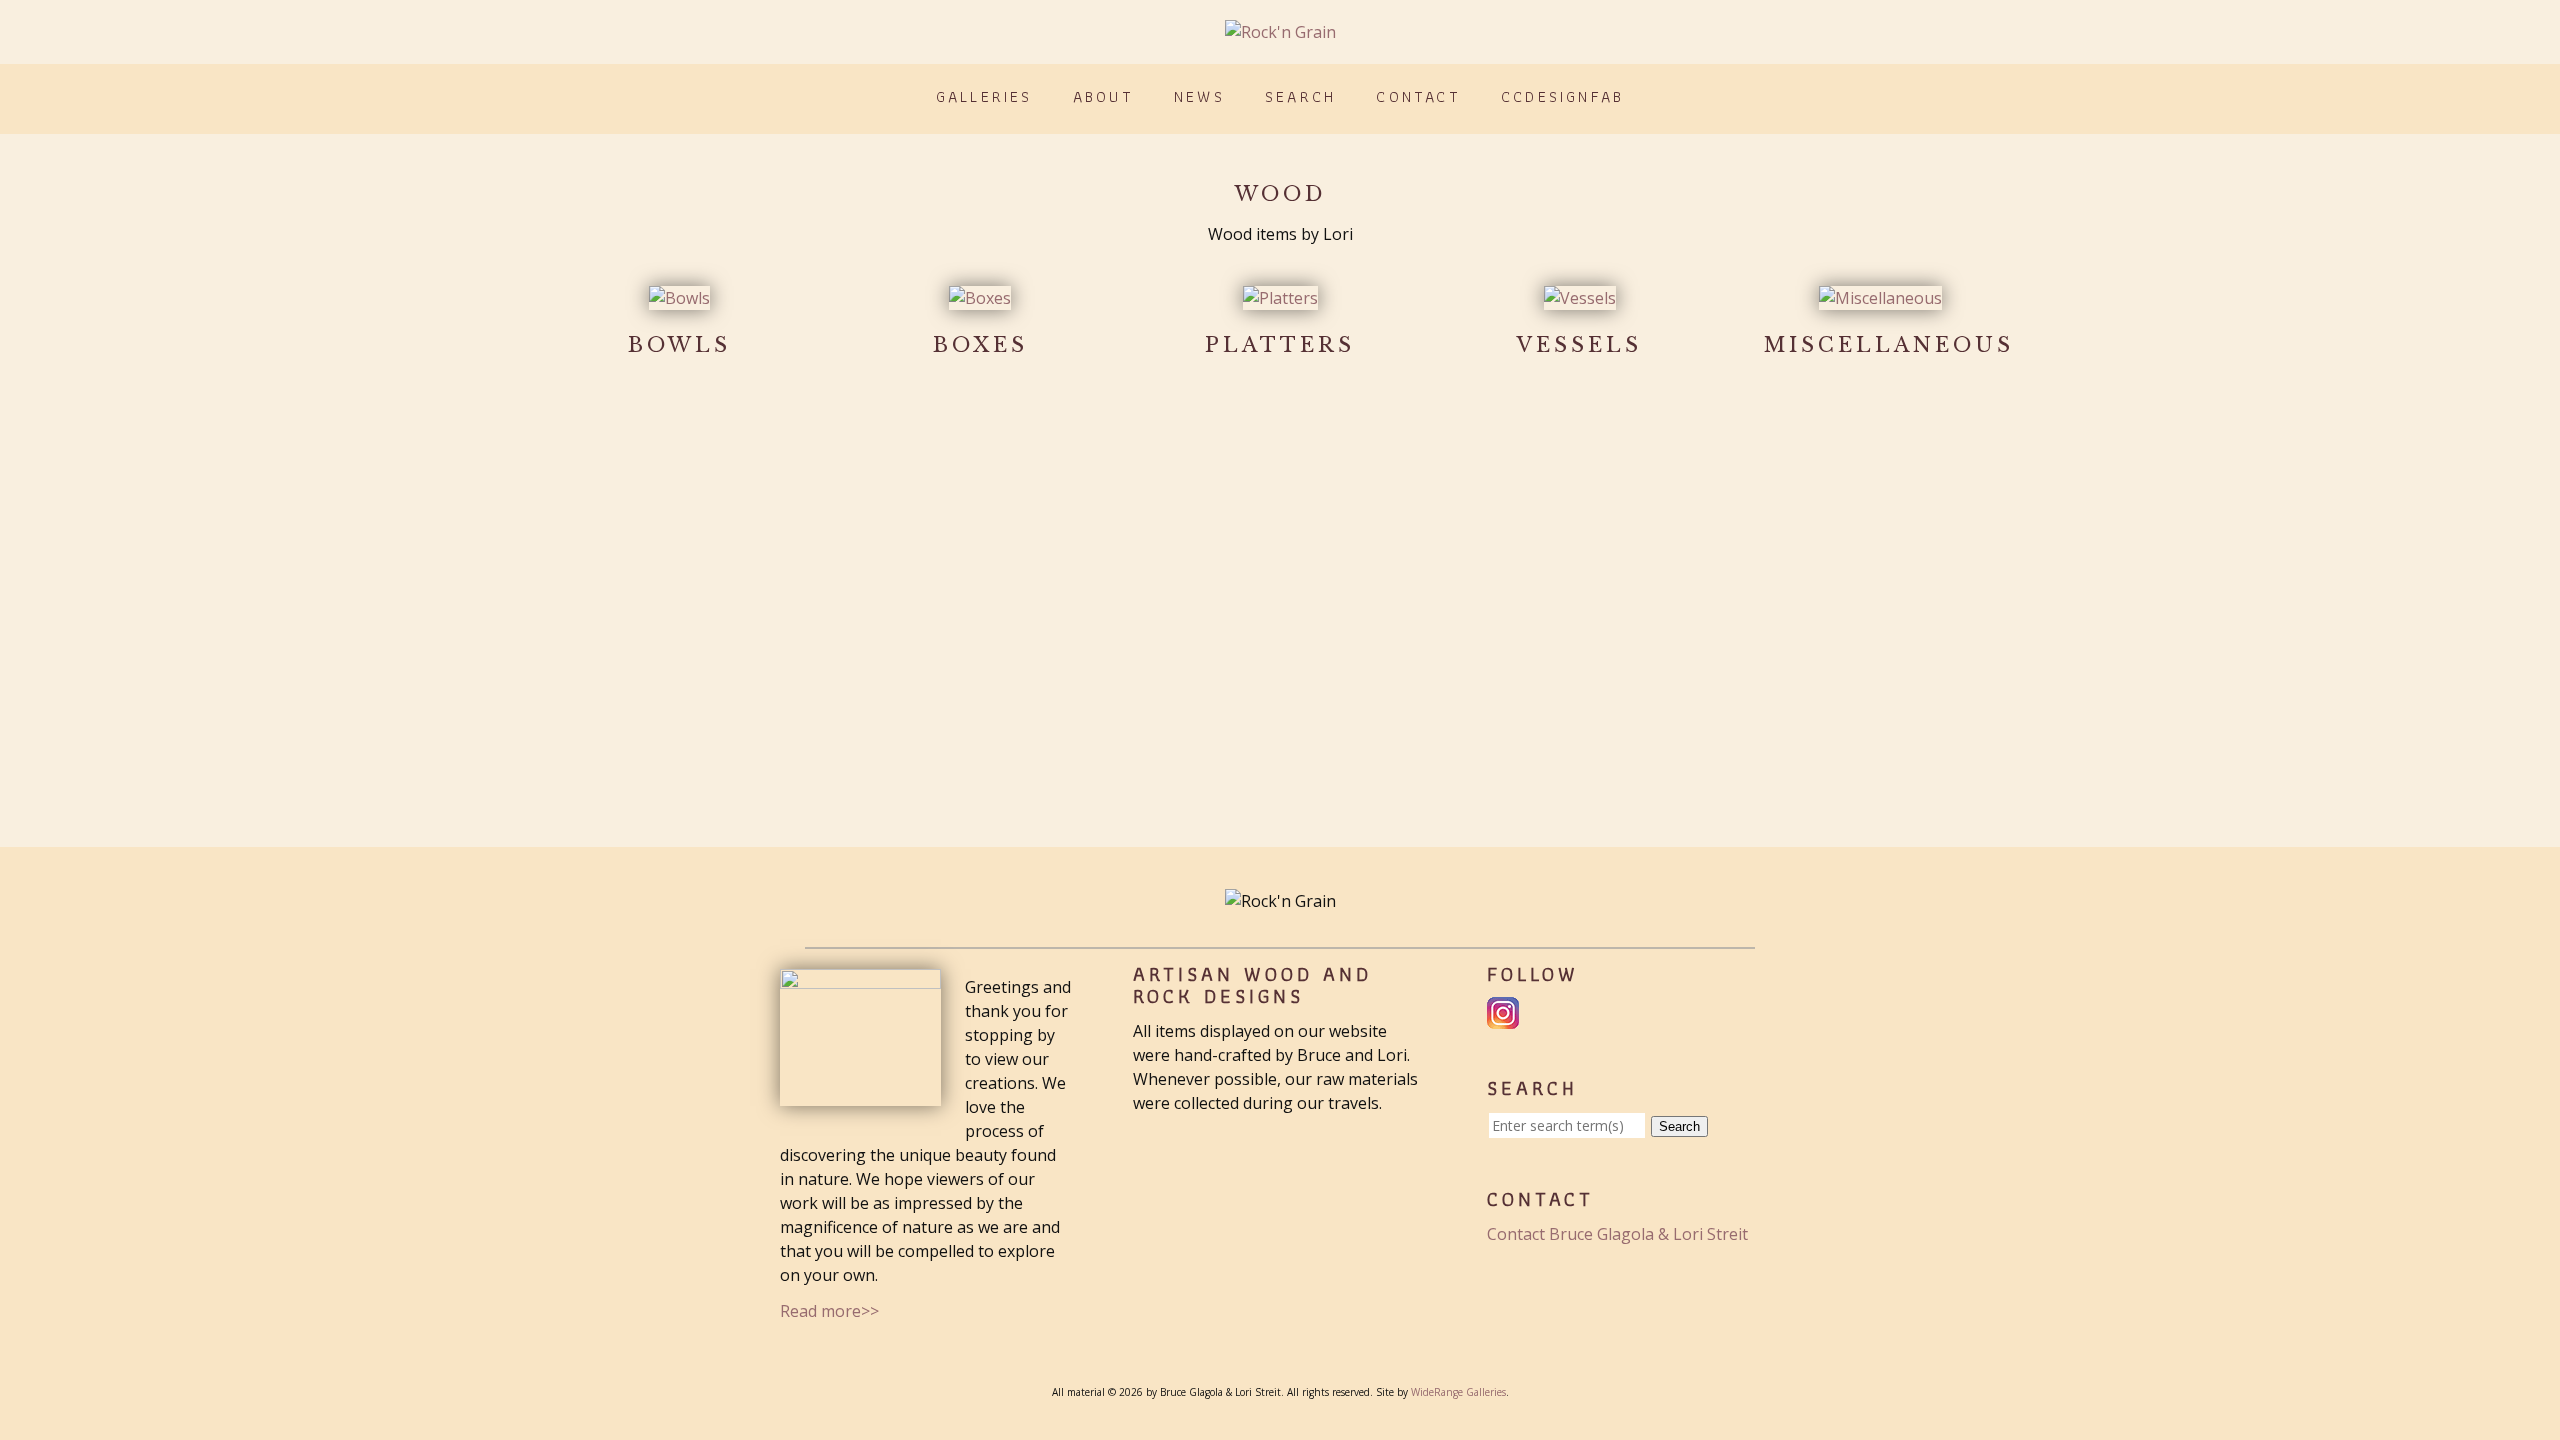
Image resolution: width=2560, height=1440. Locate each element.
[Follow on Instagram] (1505, 1017)
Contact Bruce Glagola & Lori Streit (1617, 1234)
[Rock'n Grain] (1280, 32)
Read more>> (829, 1311)
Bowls (679, 345)
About (1103, 96)
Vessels (1579, 345)
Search (1300, 96)
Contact (1418, 96)
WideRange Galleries (1458, 1392)
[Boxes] (980, 298)
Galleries (984, 96)
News (1199, 96)
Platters (1280, 345)
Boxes (980, 345)
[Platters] (1280, 298)
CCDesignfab (1562, 96)
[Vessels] (1580, 298)
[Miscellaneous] (1880, 298)
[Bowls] (679, 298)
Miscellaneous (1889, 345)
